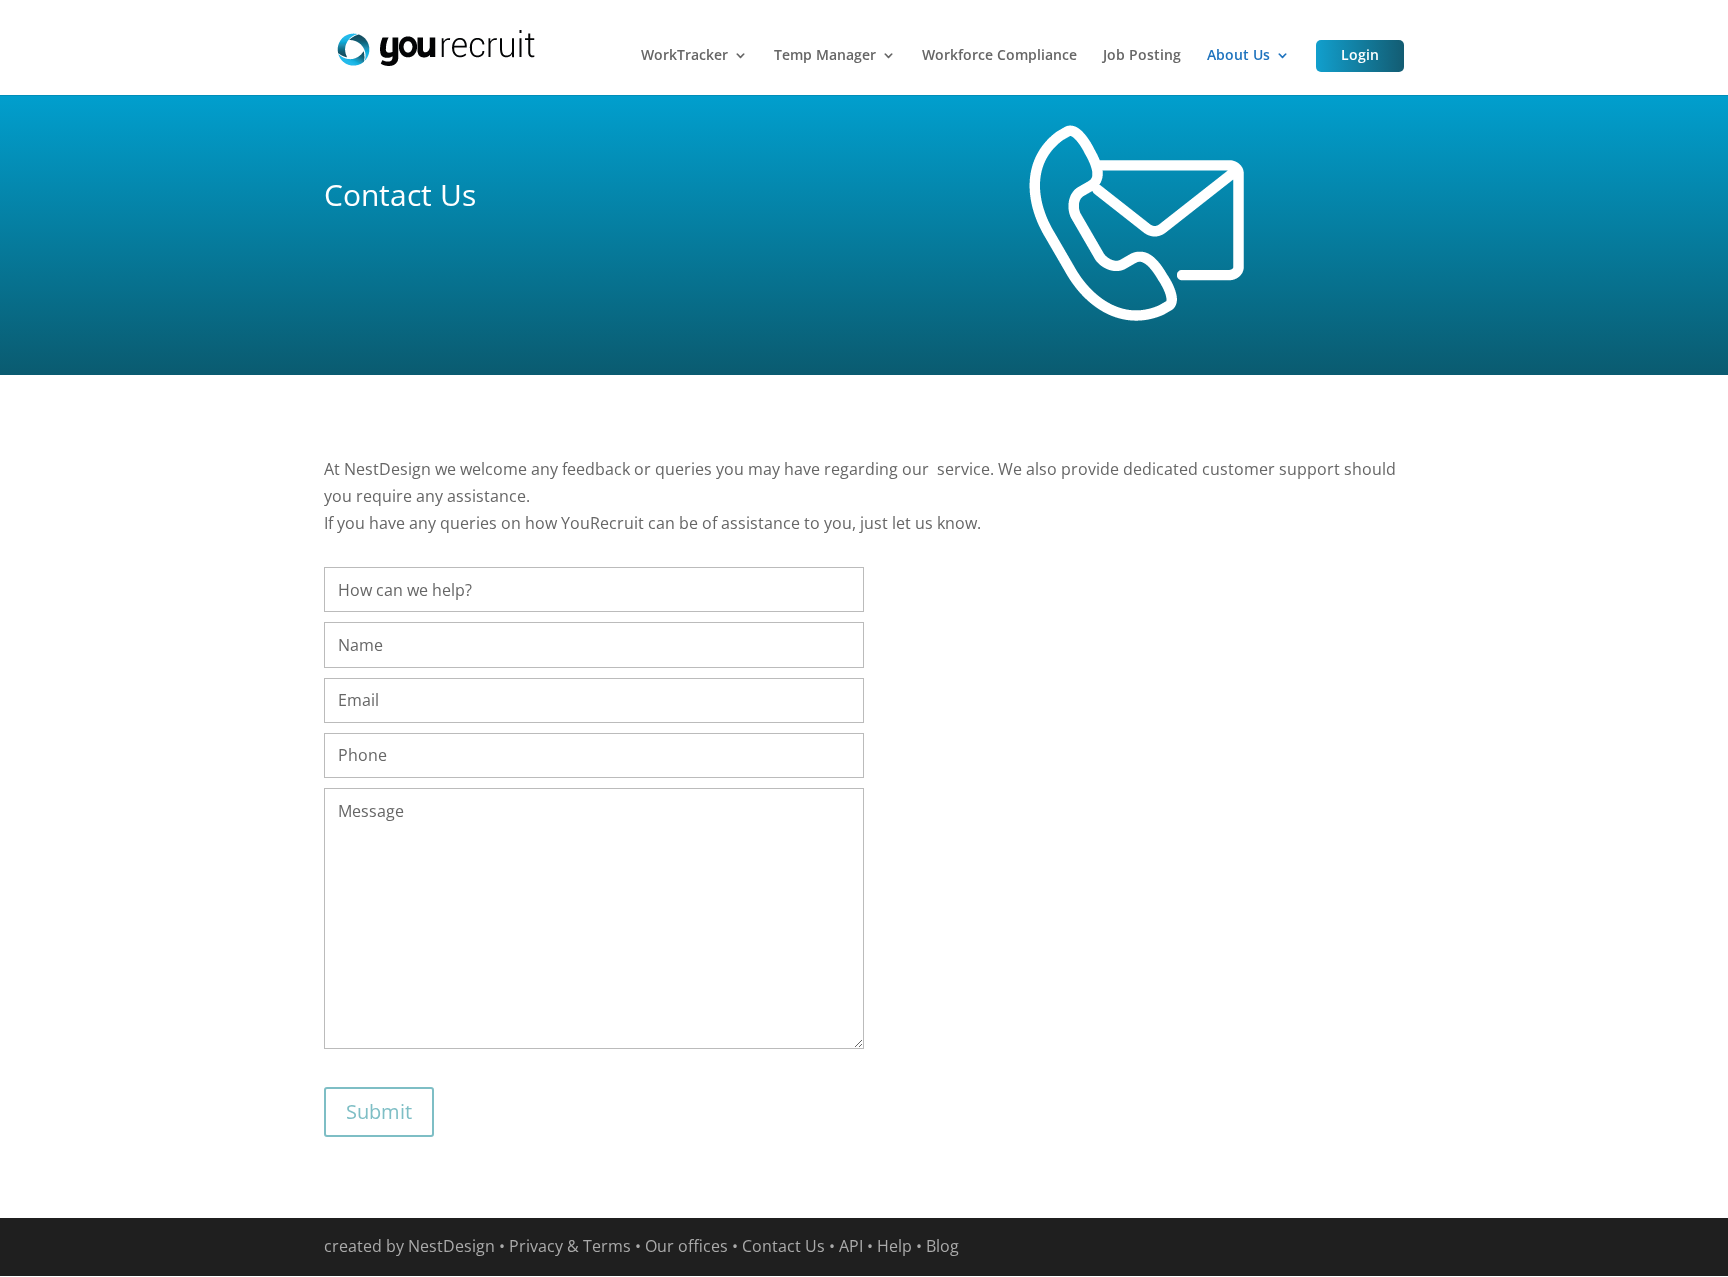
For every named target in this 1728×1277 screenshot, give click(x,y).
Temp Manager (825, 56)
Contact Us (783, 1246)
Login (1360, 54)
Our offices (686, 1246)
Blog (942, 1246)
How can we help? (405, 590)
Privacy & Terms (570, 1246)
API (851, 1246)
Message (371, 811)
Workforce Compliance (999, 56)
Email (358, 700)
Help (894, 1246)
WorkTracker (684, 56)
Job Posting (1142, 56)
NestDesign (451, 1246)
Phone (362, 755)
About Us (1238, 56)
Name (360, 645)
